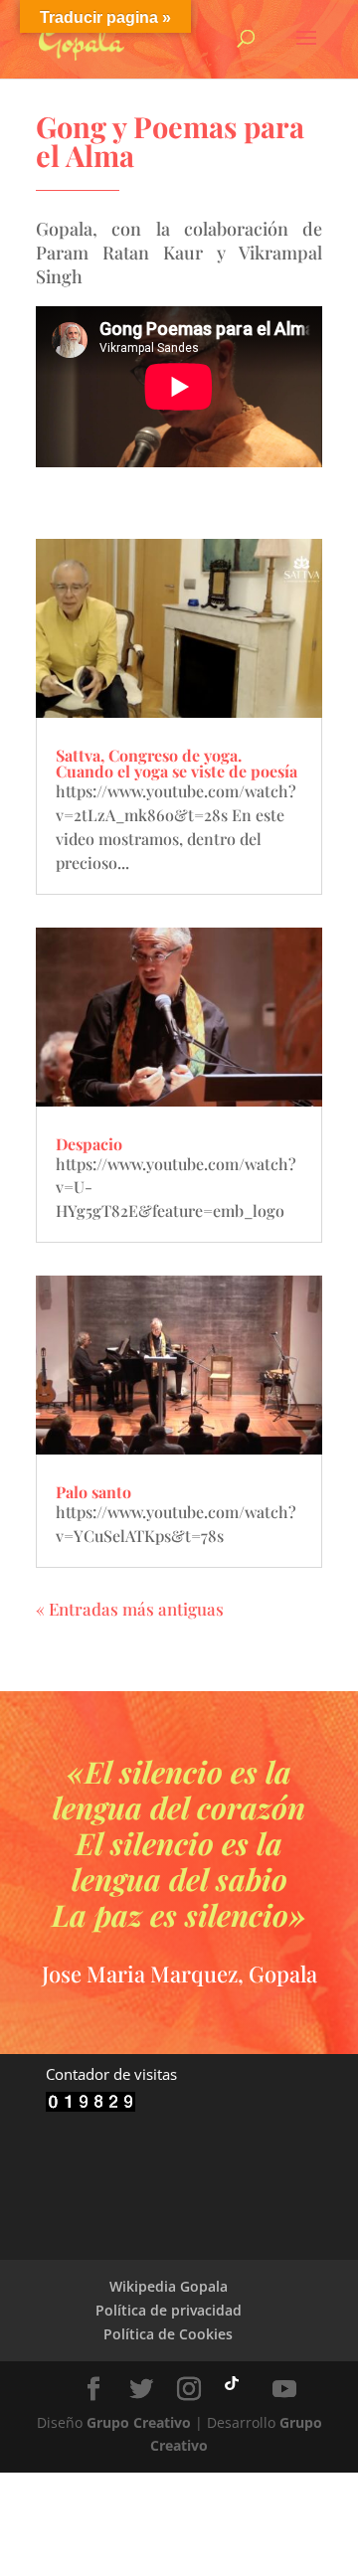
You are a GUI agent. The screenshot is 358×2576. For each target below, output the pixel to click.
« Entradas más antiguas (130, 1609)
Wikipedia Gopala (169, 2286)
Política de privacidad (169, 2310)
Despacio (89, 1144)
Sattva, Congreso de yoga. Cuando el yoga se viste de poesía (177, 763)
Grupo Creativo (139, 2422)
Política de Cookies (168, 2334)
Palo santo (93, 1492)
